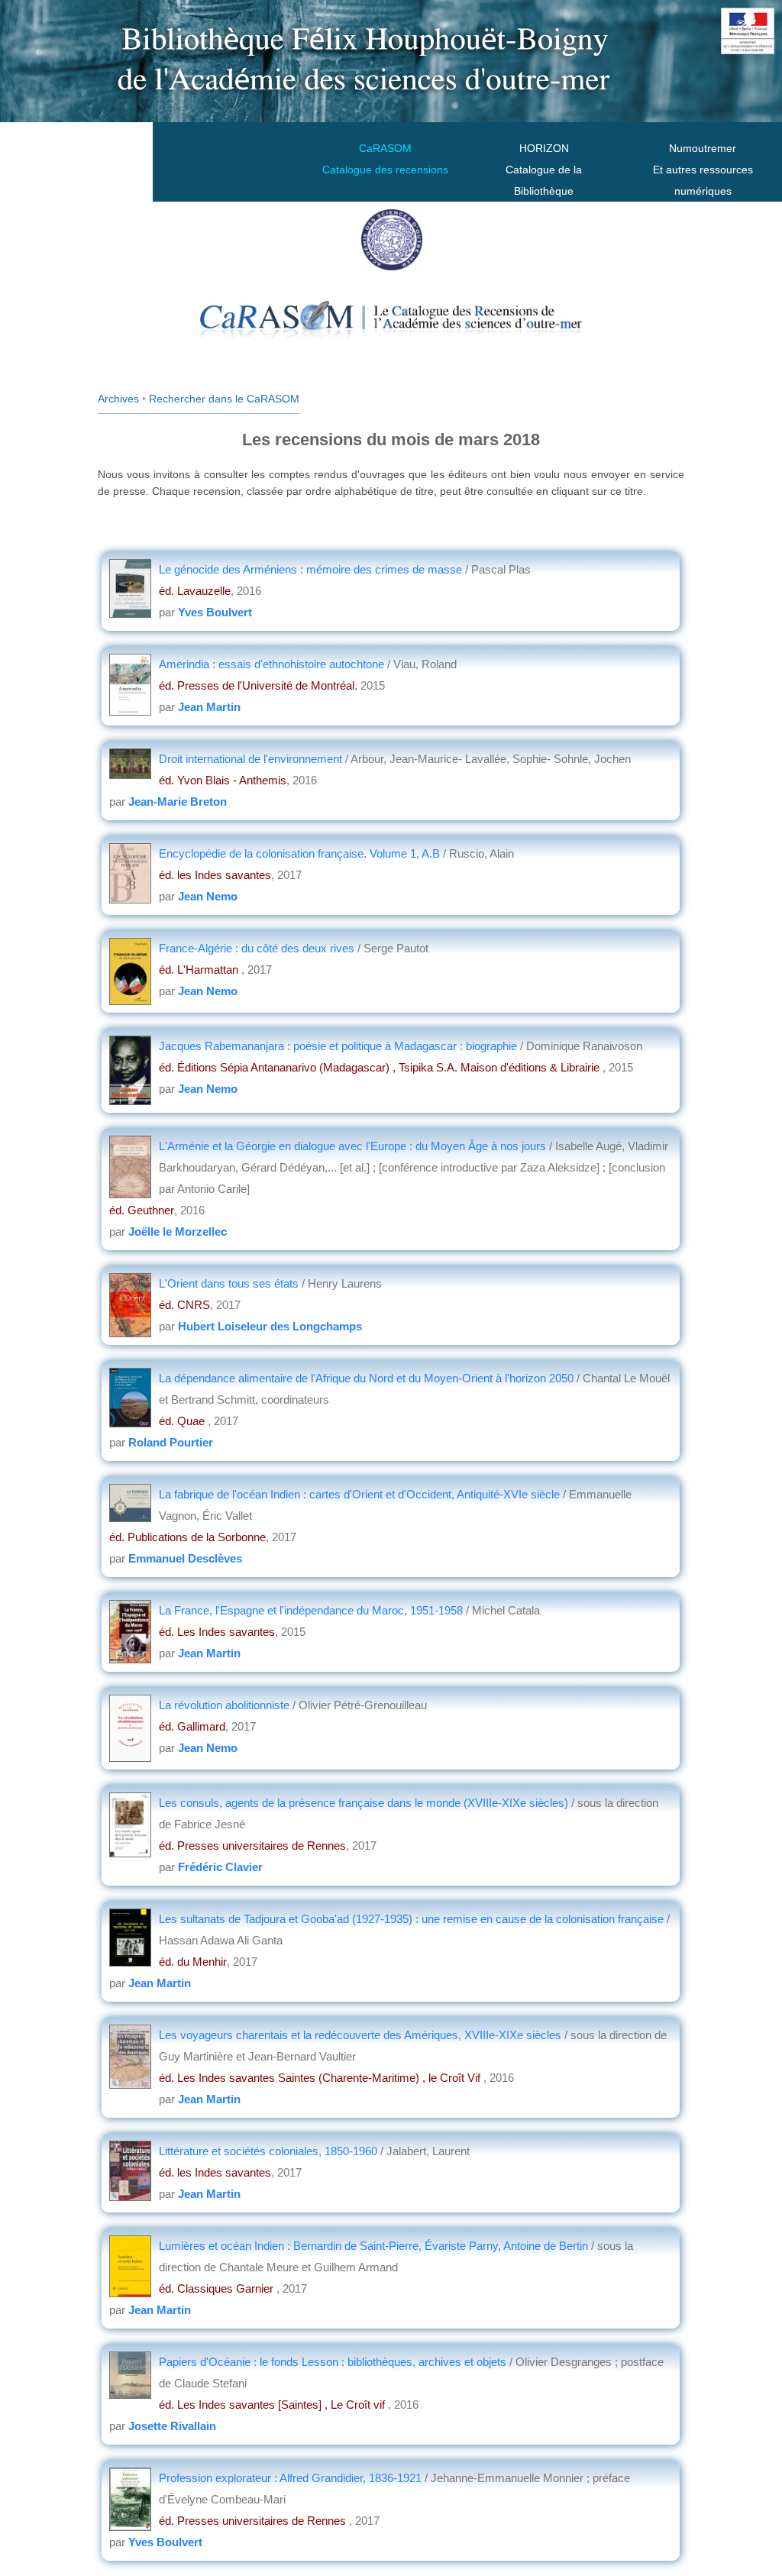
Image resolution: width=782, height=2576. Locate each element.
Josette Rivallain (172, 2426)
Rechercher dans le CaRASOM (224, 399)
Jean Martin (209, 707)
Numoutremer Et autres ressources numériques (703, 170)
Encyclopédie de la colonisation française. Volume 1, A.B (299, 853)
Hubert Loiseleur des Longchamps (270, 1326)
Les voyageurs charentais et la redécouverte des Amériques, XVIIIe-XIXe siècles (360, 2035)
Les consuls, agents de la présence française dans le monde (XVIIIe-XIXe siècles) (364, 1803)
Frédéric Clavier (220, 1867)
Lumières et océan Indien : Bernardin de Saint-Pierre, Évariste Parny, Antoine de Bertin (375, 2246)
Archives (118, 399)
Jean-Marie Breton (178, 802)
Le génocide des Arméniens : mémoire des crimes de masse (310, 569)
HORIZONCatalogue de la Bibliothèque (544, 170)
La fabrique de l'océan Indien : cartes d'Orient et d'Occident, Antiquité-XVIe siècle (359, 1494)
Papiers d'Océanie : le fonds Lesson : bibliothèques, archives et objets (334, 2362)
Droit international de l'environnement (250, 759)
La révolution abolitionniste (226, 1705)
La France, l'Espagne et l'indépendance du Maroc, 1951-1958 (312, 1610)
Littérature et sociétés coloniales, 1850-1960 (268, 2151)
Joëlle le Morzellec (178, 1231)
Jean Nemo (208, 896)
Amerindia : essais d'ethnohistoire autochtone (271, 664)
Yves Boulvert (215, 612)
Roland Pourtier (171, 1442)
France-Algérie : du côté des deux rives (257, 948)
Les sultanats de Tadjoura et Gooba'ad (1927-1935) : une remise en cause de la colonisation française (413, 1919)
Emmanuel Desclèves (185, 1558)
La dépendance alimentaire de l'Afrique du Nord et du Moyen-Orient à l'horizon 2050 (368, 1378)
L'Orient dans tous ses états (230, 1283)
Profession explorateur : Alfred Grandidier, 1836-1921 (290, 2478)
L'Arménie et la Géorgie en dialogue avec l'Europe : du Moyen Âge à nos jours (354, 1146)
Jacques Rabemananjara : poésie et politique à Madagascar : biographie (339, 1046)
